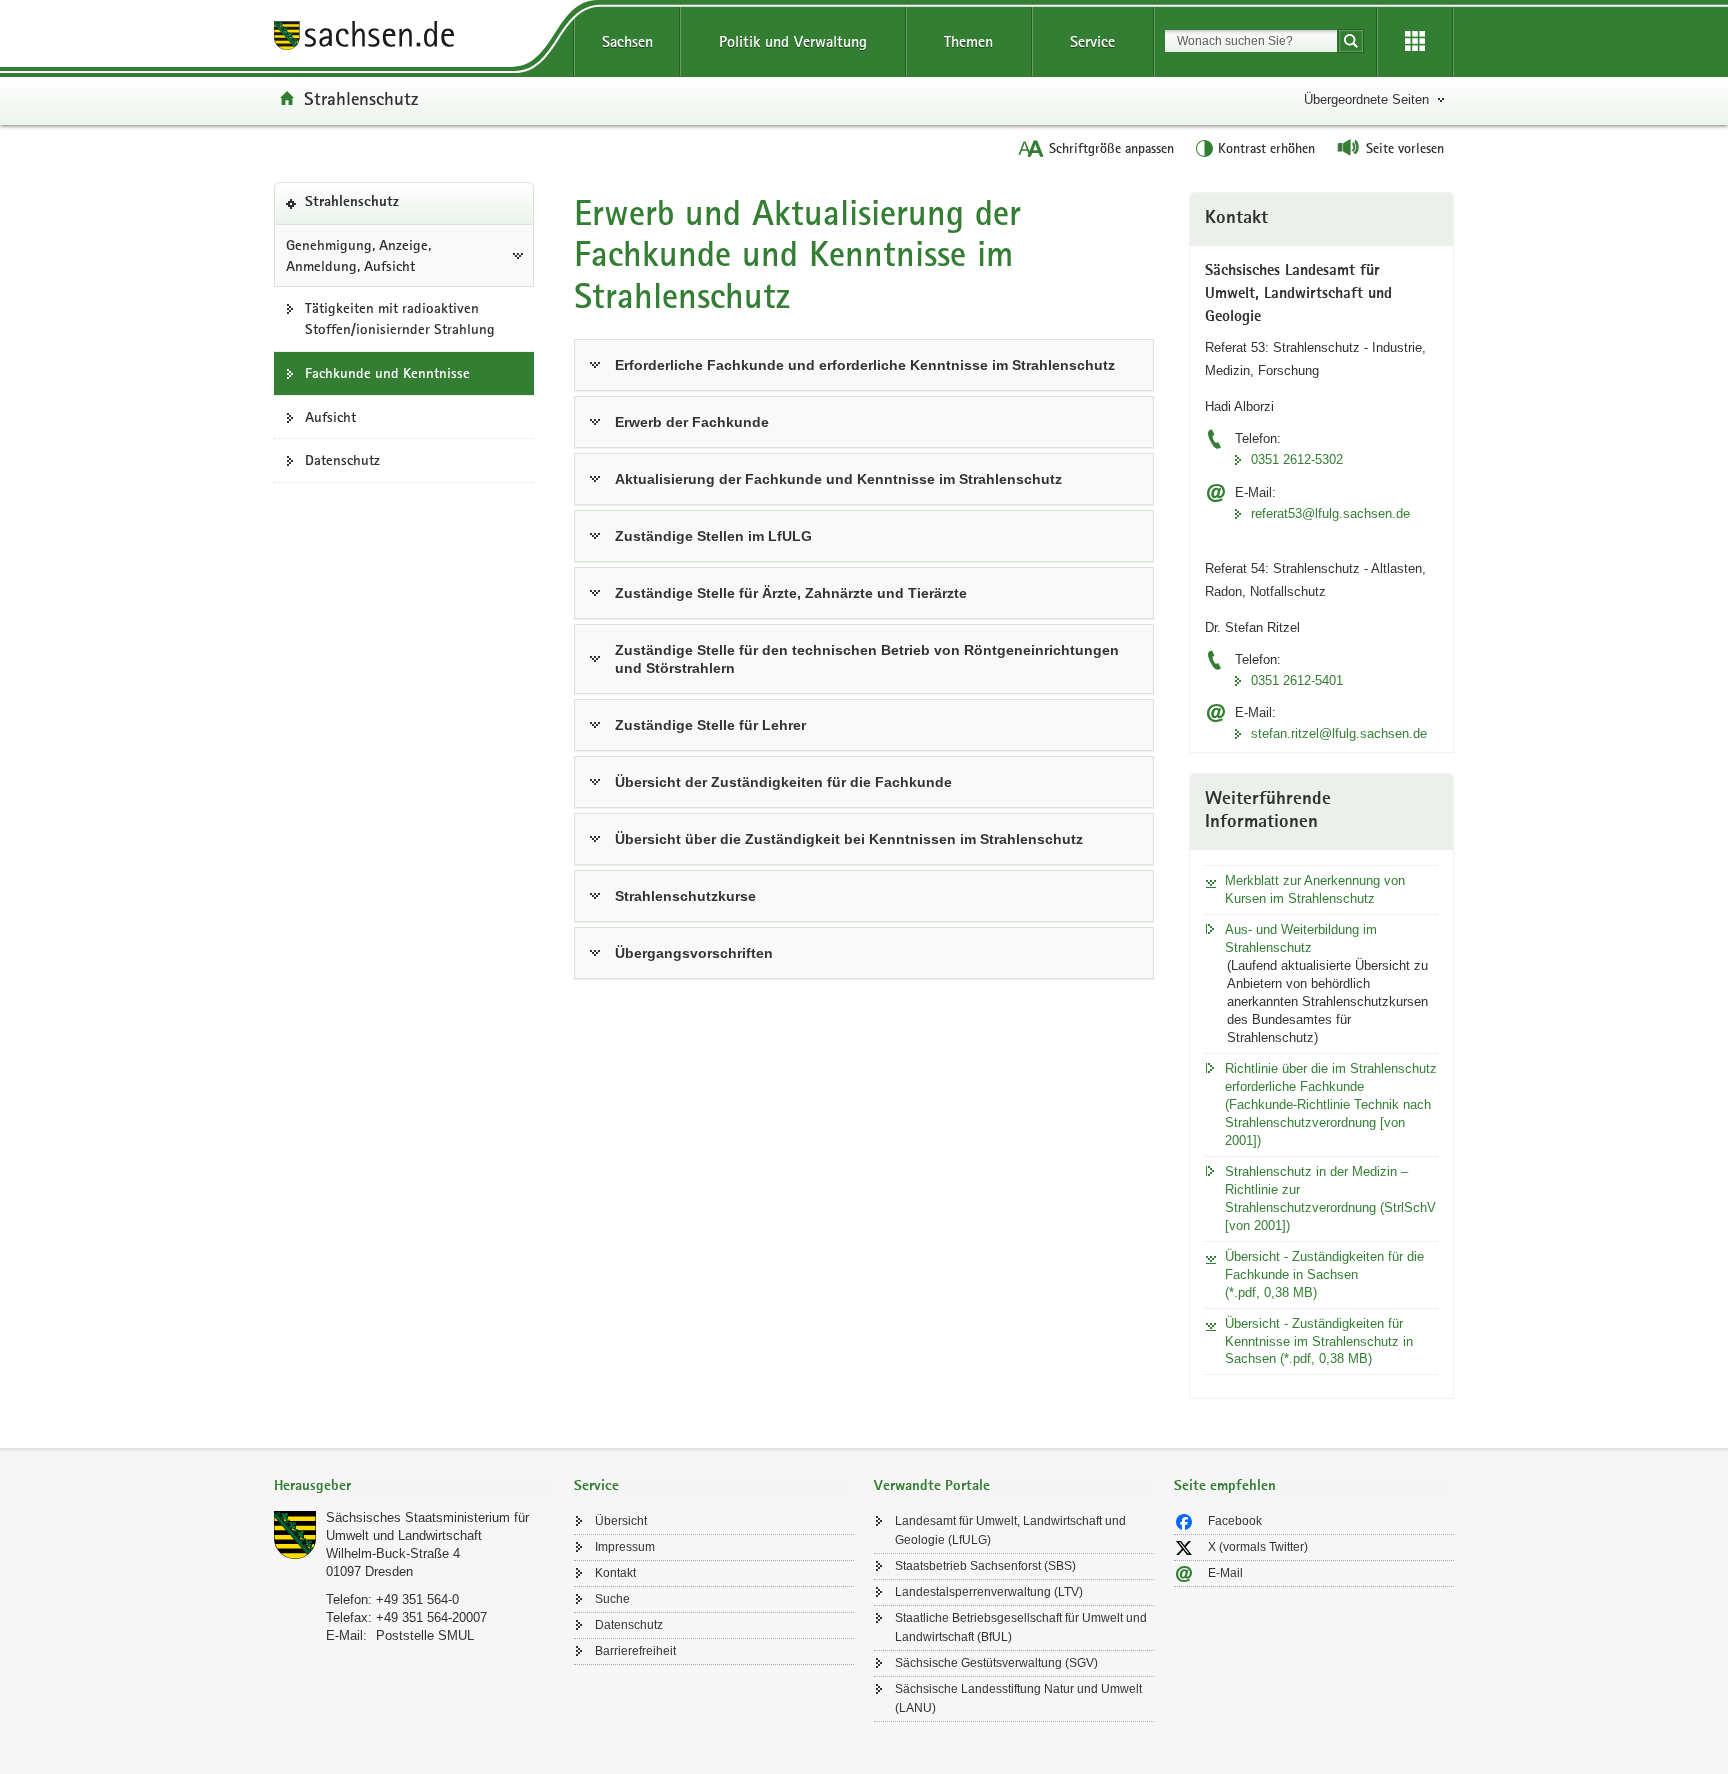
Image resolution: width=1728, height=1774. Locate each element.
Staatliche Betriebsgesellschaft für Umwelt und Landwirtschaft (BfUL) (1021, 1627)
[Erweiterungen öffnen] (1415, 42)
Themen (968, 41)
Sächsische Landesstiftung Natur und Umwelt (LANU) (1018, 1698)
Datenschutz (342, 460)
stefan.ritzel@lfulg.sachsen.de (1339, 733)
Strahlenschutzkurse (685, 896)
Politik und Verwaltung (793, 41)
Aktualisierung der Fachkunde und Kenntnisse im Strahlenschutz (838, 479)
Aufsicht (330, 417)
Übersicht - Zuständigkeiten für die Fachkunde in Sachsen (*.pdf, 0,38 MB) (1324, 1274)
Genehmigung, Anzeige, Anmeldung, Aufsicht (358, 255)
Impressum (625, 1547)
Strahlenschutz (361, 98)
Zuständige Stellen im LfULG (713, 536)
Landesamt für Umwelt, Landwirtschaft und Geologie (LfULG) (1010, 1530)
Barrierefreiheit (635, 1651)
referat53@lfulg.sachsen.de (1330, 513)
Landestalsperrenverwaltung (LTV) (989, 1592)
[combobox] (1251, 41)
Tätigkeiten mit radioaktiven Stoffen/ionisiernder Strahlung (400, 318)
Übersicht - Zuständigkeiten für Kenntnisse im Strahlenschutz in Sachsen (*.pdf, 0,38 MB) (1319, 1341)
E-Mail (1225, 1573)
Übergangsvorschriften (694, 953)
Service (1092, 41)
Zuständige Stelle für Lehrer (710, 725)
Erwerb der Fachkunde (692, 422)
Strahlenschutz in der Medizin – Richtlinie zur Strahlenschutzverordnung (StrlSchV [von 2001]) (1330, 1198)
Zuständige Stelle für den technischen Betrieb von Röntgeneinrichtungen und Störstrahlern (867, 659)
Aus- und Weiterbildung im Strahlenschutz (1301, 938)
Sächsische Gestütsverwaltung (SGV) (996, 1663)
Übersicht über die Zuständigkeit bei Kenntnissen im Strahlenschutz (849, 839)
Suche (612, 1599)
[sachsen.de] (414, 38)
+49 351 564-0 (417, 1599)
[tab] (414, 1487)
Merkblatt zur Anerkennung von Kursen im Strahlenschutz (1315, 889)
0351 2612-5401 (1297, 680)
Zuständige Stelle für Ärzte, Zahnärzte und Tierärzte (791, 593)
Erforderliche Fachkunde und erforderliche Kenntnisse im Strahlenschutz (865, 365)
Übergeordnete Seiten (1366, 99)
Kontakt (615, 1573)
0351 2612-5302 (1297, 459)
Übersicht (621, 1521)
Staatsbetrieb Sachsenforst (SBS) (985, 1566)
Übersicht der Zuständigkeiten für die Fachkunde (783, 782)
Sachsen (627, 41)
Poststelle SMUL (425, 1635)
